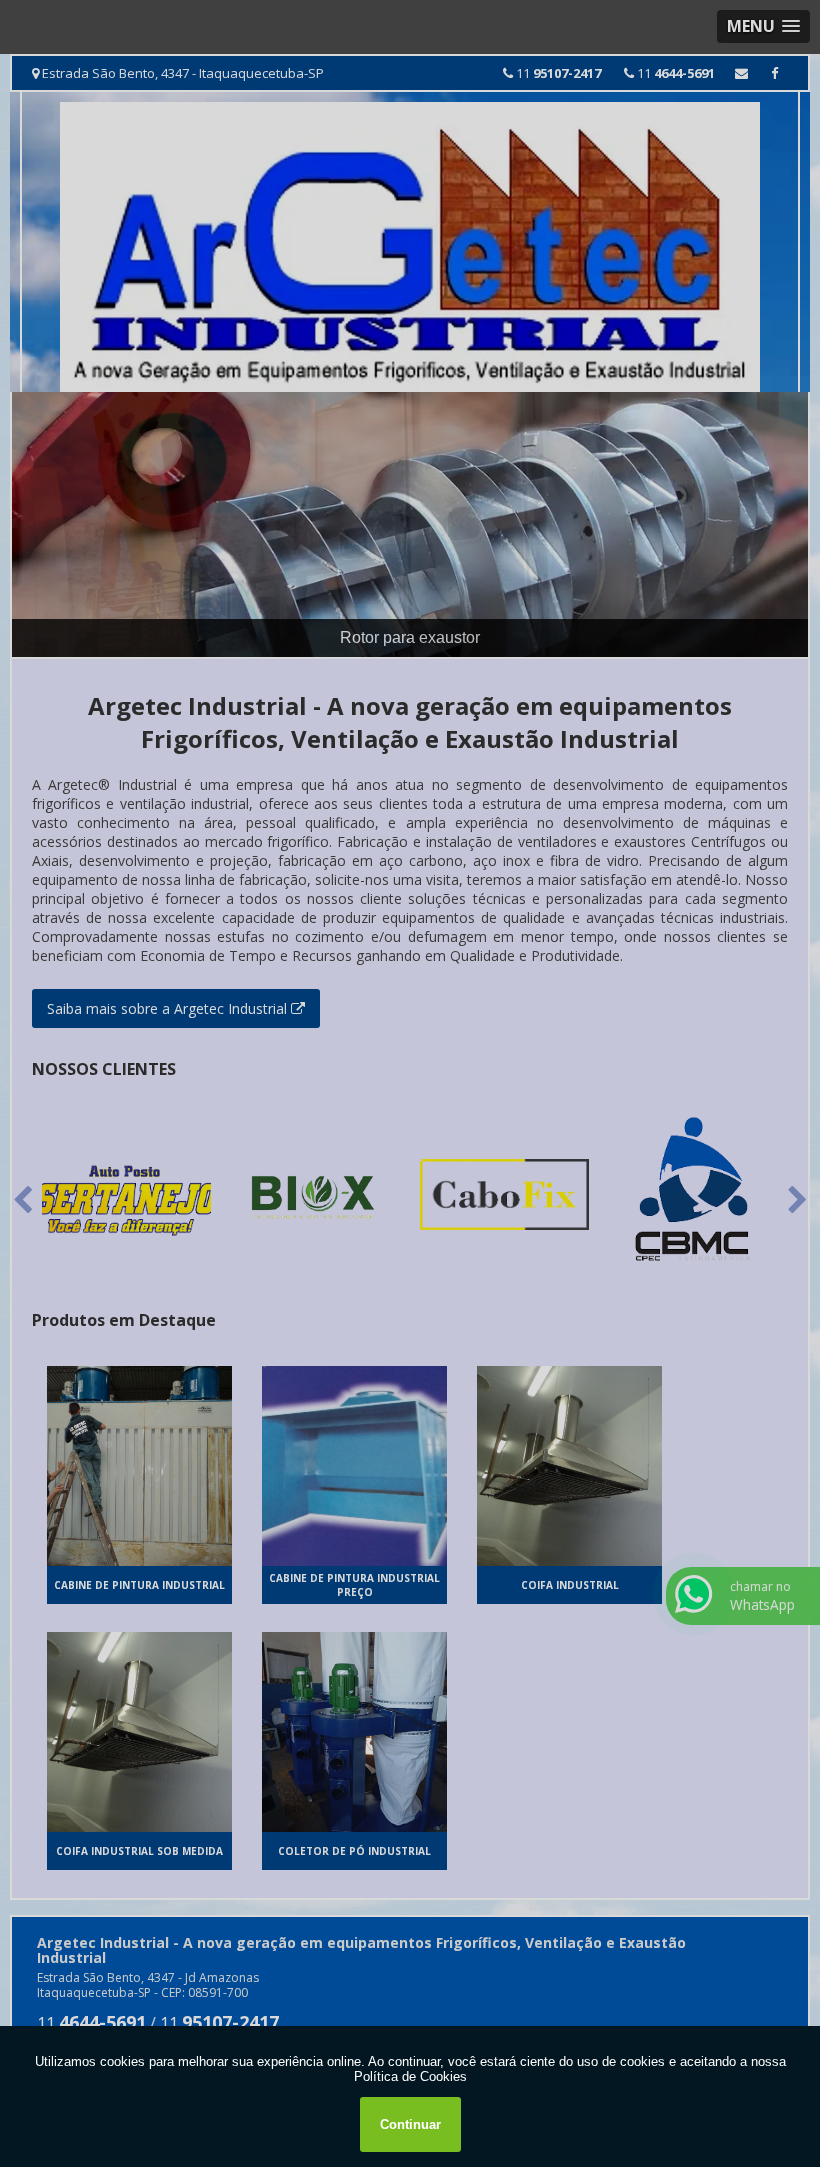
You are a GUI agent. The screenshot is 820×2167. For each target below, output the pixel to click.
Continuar (410, 2124)
